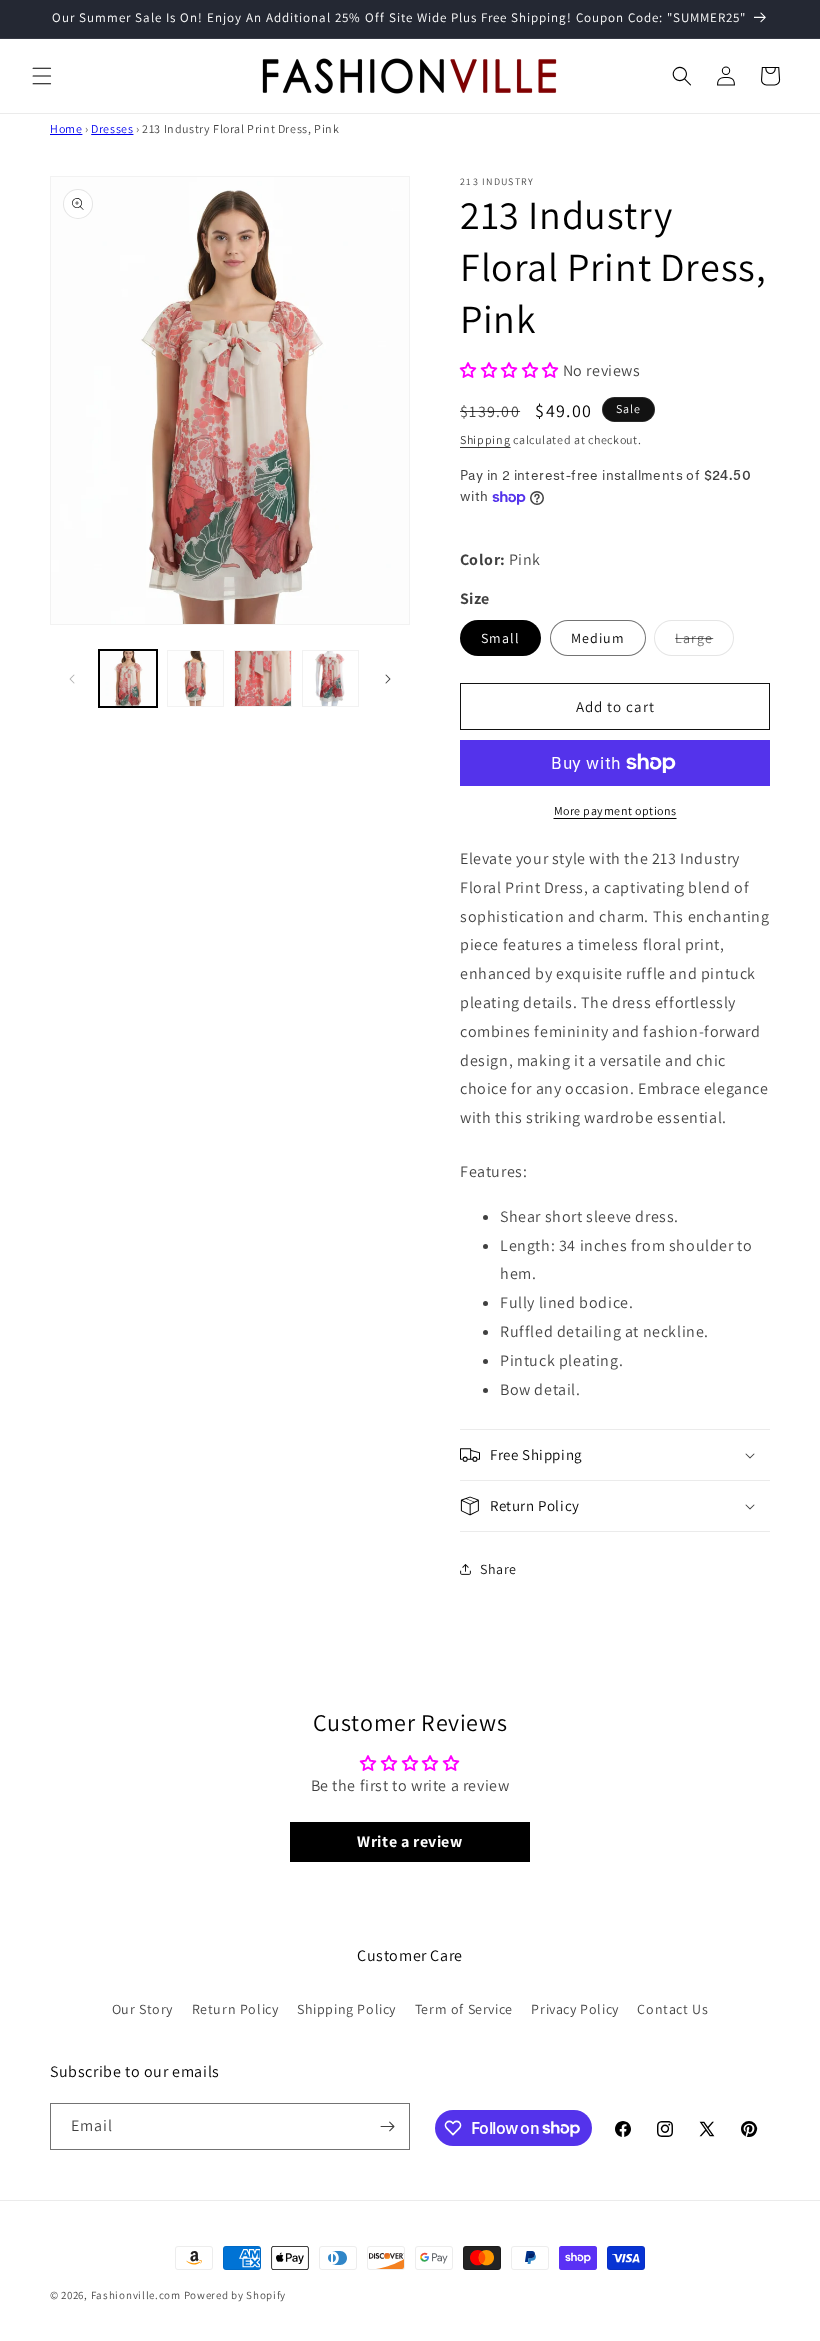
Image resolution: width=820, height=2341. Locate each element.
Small (500, 638)
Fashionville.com (136, 2295)
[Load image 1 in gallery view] (128, 679)
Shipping (485, 439)
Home (66, 128)
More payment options (615, 810)
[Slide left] (72, 679)
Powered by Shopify (235, 2295)
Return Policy (235, 2009)
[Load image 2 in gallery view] (196, 679)
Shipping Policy (346, 2009)
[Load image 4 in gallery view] (331, 679)
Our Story (142, 2009)
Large (704, 642)
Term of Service (464, 2009)
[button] (42, 76)
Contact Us (672, 2009)
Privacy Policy (574, 2009)
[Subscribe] (387, 2126)
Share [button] (498, 1569)
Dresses (112, 128)
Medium (598, 638)
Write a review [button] (409, 1841)
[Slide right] (388, 679)
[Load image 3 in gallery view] (263, 679)
